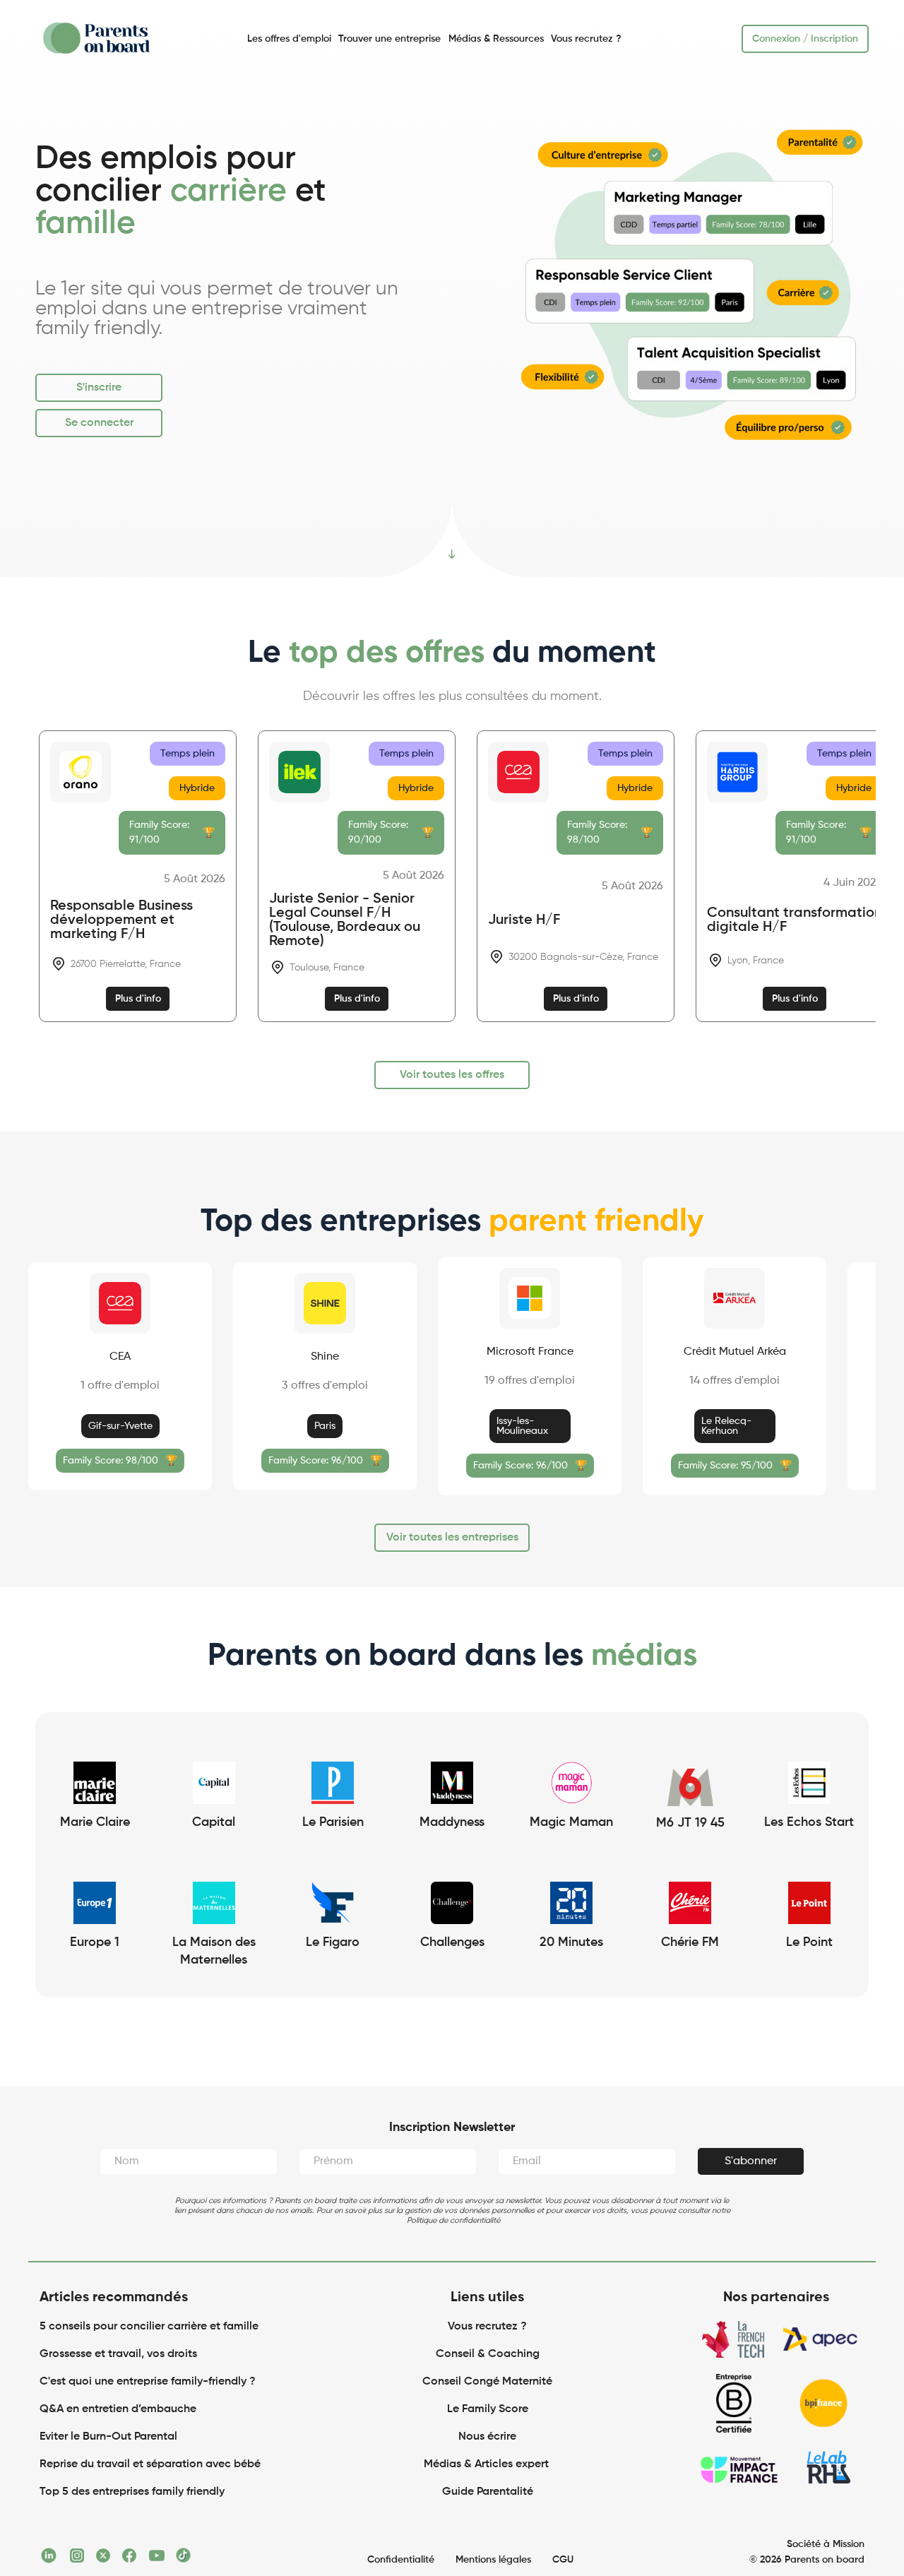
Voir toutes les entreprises (452, 1538)
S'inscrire (99, 388)
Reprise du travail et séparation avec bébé (150, 2464)
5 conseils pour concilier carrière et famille (149, 2327)
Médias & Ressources (496, 39)
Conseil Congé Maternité (487, 2382)
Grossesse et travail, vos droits (118, 2354)
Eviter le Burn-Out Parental (108, 2437)
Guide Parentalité (488, 2492)
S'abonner (751, 2161)
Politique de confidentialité (453, 2220)
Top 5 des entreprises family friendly (132, 2492)
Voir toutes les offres (452, 1075)
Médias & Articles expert (488, 2464)
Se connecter (99, 423)
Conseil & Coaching (488, 2354)
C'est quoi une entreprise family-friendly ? (148, 2382)
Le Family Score (488, 2409)
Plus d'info (138, 999)
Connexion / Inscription (805, 39)
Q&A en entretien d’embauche (118, 2409)
